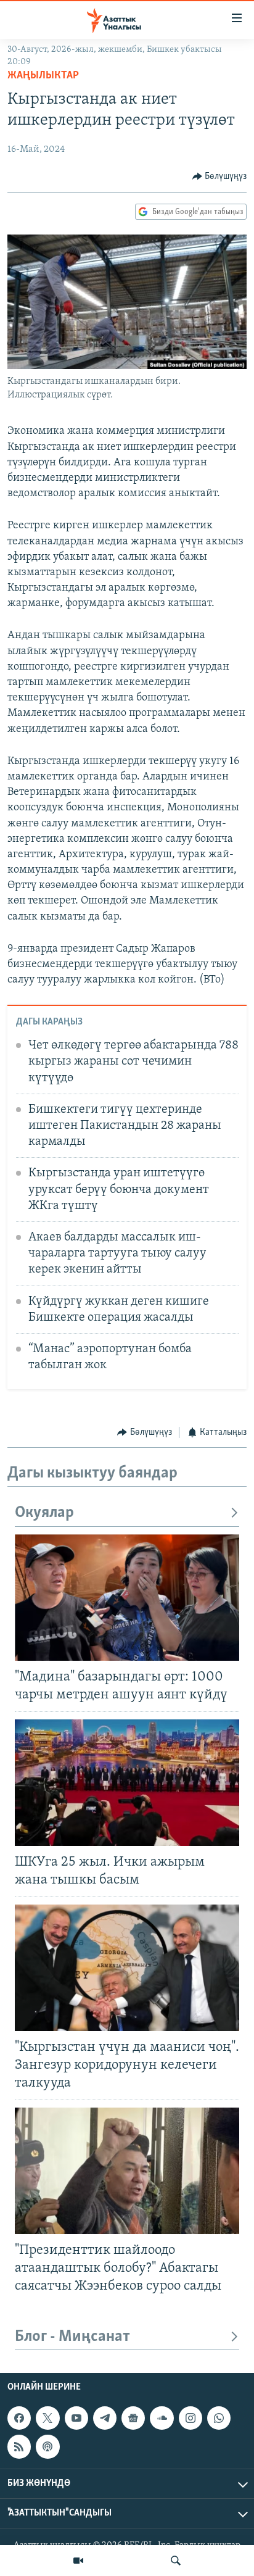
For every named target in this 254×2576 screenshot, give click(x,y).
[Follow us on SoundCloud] (162, 2419)
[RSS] (19, 2447)
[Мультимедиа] (78, 2561)
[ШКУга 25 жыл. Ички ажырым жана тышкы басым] (127, 1783)
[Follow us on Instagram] (190, 2419)
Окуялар (44, 1513)
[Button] (220, 177)
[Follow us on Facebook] (19, 2419)
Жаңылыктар (43, 76)
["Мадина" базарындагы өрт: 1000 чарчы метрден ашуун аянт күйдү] (127, 1598)
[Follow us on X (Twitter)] (47, 2419)
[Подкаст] (47, 2447)
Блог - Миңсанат (72, 2337)
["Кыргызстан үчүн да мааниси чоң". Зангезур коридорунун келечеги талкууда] (127, 1968)
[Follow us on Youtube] (76, 2419)
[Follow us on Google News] (133, 2419)
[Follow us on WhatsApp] (219, 2419)
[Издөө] (176, 2561)
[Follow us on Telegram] (105, 2419)
